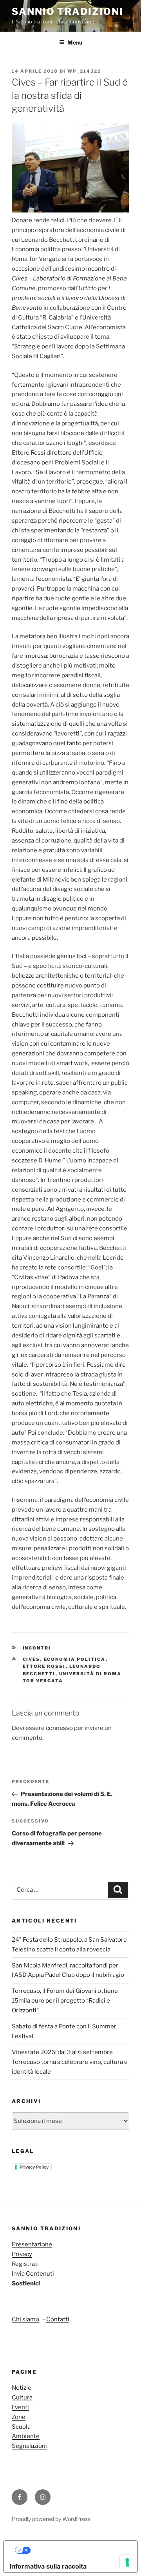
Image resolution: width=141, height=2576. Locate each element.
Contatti (58, 2319)
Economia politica (75, 1659)
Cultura (22, 2397)
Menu (75, 42)
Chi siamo (25, 2319)
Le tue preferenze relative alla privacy (79, 2550)
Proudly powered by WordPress (51, 2519)
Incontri (37, 1648)
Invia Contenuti (33, 2274)
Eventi (20, 2407)
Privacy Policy (34, 2167)
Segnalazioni (29, 2446)
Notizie (22, 2388)
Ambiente (26, 2436)
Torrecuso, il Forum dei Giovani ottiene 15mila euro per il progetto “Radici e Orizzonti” (65, 2001)
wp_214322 (84, 71)
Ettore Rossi (44, 1666)
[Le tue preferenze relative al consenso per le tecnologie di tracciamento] (127, 2562)
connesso (59, 1728)
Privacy (22, 2254)
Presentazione (32, 2244)
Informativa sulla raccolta (48, 2566)
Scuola (21, 2427)
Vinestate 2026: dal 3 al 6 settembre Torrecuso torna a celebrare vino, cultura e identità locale (70, 2062)
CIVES (32, 1659)
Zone (19, 2417)
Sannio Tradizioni (68, 12)
